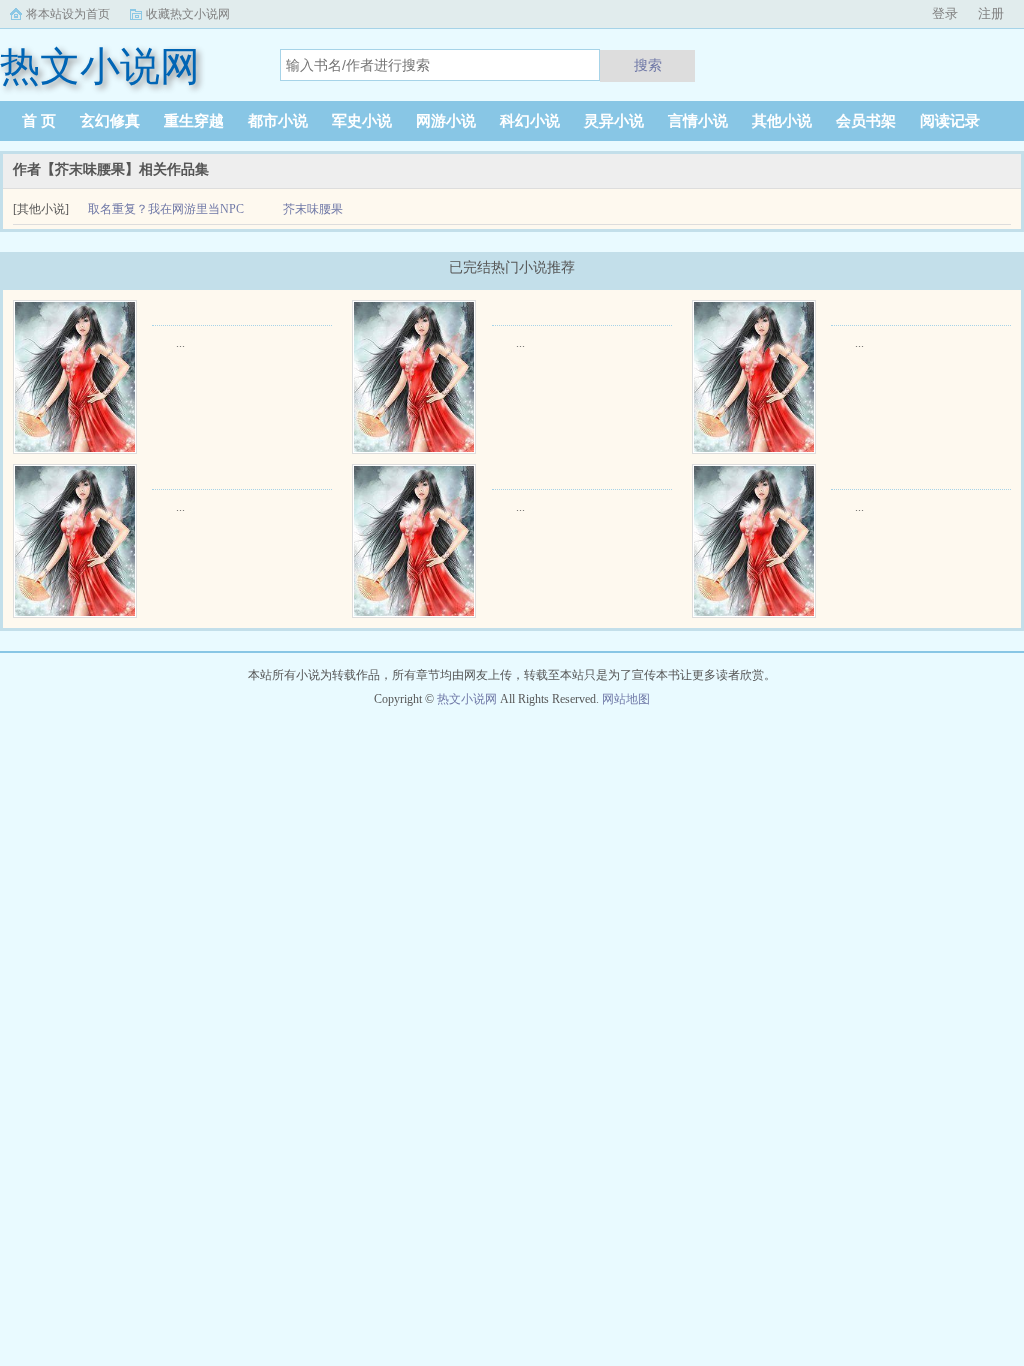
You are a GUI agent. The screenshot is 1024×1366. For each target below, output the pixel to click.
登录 (945, 13)
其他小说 (782, 121)
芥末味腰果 (313, 209)
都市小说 (278, 121)
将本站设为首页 (68, 14)
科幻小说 (530, 121)
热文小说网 (467, 699)
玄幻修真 (110, 121)
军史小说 (362, 121)
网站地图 (626, 699)
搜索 (648, 65)
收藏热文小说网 (188, 14)
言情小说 (698, 121)
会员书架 (866, 121)
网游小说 (446, 121)
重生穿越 (194, 121)
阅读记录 (950, 121)
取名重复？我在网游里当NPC (166, 209)
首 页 (39, 121)
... (180, 343)
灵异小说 (614, 121)
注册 (991, 13)
